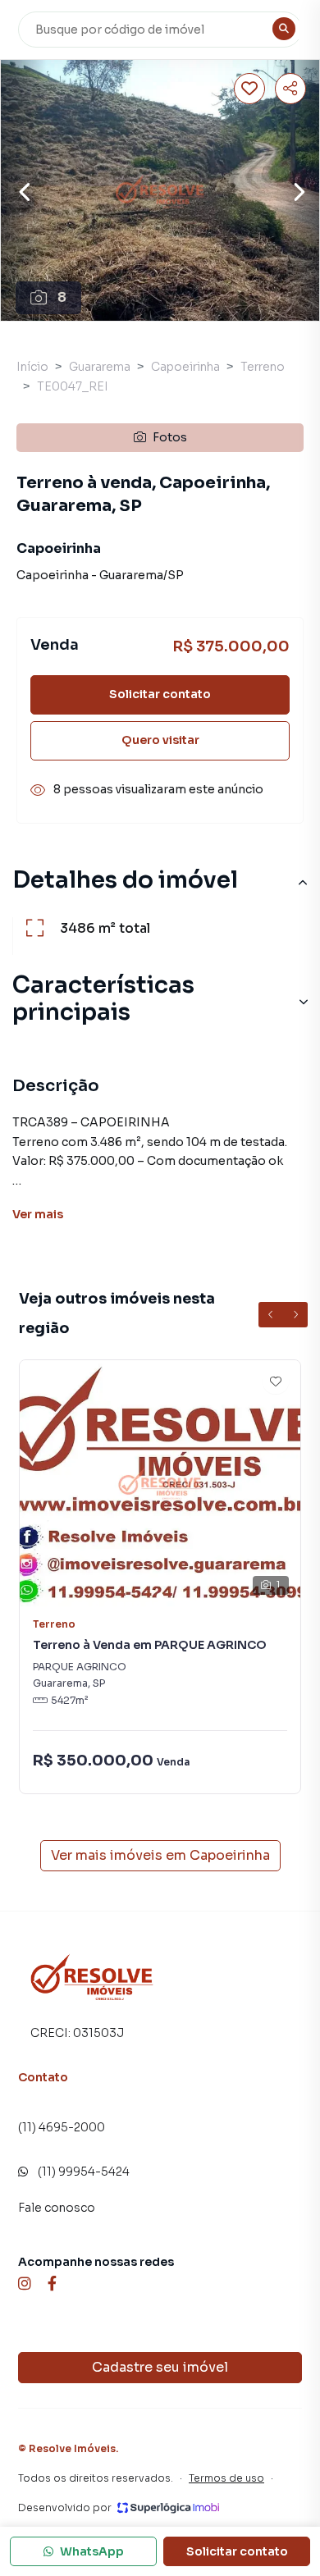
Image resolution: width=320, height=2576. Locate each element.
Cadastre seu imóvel (160, 2367)
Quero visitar (160, 740)
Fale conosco (57, 2208)
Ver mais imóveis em (160, 1855)
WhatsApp (92, 2551)
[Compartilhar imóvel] (290, 89)
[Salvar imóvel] (249, 89)
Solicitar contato (160, 694)
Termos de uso (226, 2478)
